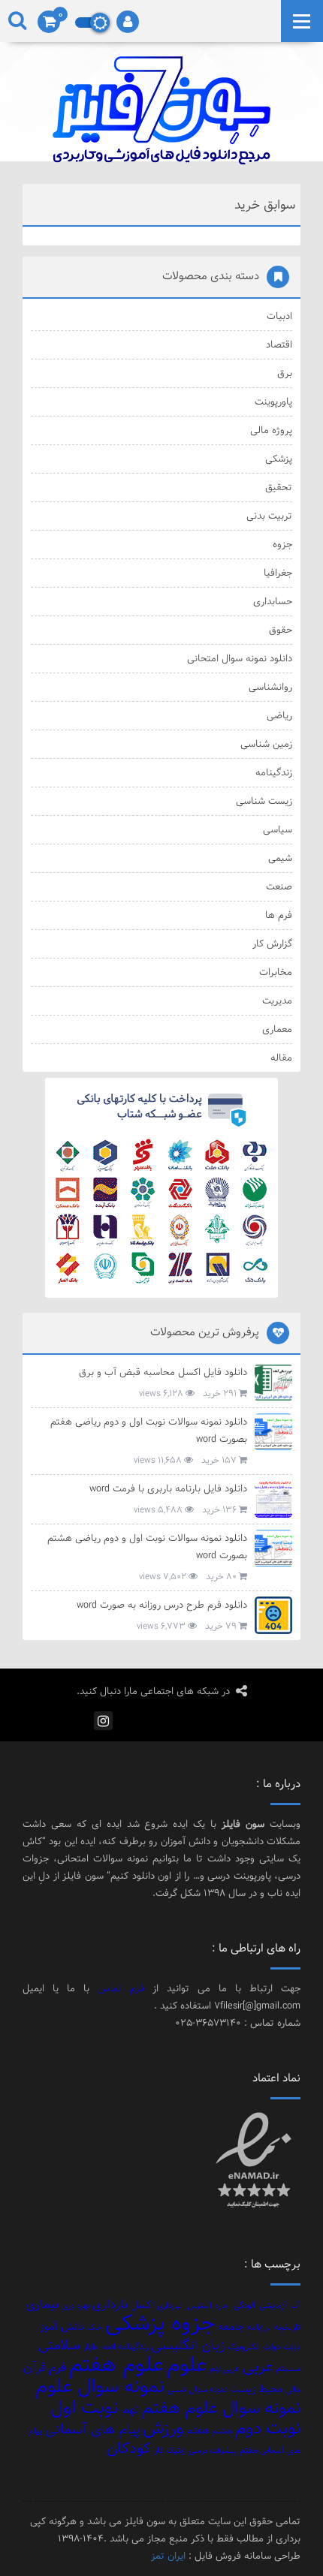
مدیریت (277, 1001)
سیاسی (278, 829)
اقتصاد (279, 345)
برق (285, 373)
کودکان (129, 2448)
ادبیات (279, 316)
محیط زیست (256, 2389)
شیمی (280, 858)
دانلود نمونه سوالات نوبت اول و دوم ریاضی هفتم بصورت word (149, 1430)
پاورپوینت (273, 402)
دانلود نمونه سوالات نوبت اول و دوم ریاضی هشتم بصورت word (147, 1547)
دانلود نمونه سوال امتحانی (240, 658)
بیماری (42, 2304)
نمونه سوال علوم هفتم (221, 2407)
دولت (292, 2347)
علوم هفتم (116, 2364)
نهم (130, 2409)
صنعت (279, 886)
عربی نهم (225, 2369)
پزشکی (279, 459)
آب (295, 2306)
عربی (258, 2367)
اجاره (223, 2306)
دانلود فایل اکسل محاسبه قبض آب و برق (163, 1372)
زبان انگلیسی (188, 2345)
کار (158, 2451)
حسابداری (273, 601)
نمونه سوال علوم (100, 2386)
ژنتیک (176, 2451)
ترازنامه (259, 2328)
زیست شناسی (264, 801)
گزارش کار (272, 943)
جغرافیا (278, 573)
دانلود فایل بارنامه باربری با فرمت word (168, 1488)
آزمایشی (273, 2306)
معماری (277, 1029)
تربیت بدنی (269, 516)
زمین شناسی (266, 744)
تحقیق (279, 487)
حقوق (281, 630)
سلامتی (59, 2345)
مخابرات (276, 972)
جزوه (282, 544)
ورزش (163, 2428)
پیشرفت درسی (213, 2451)
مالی (293, 2390)
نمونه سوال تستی (197, 2390)
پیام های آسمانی (92, 2429)
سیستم (288, 2369)
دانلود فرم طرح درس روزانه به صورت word (162, 1605)
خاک (95, 2328)
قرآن (35, 2367)
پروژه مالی (271, 430)
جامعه (231, 2326)
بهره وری (75, 2306)
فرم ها (279, 915)
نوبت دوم (268, 2428)
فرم (57, 2367)
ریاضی (279, 715)
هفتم (198, 2430)
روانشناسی (270, 687)
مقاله (281, 1058)
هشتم (222, 2431)
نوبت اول (85, 2407)
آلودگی (245, 2306)
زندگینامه (274, 772)
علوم (187, 2365)
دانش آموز (62, 2326)
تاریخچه (287, 2328)
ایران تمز (168, 2556)
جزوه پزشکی (160, 2323)
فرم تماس (121, 1988)
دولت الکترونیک (254, 2347)
